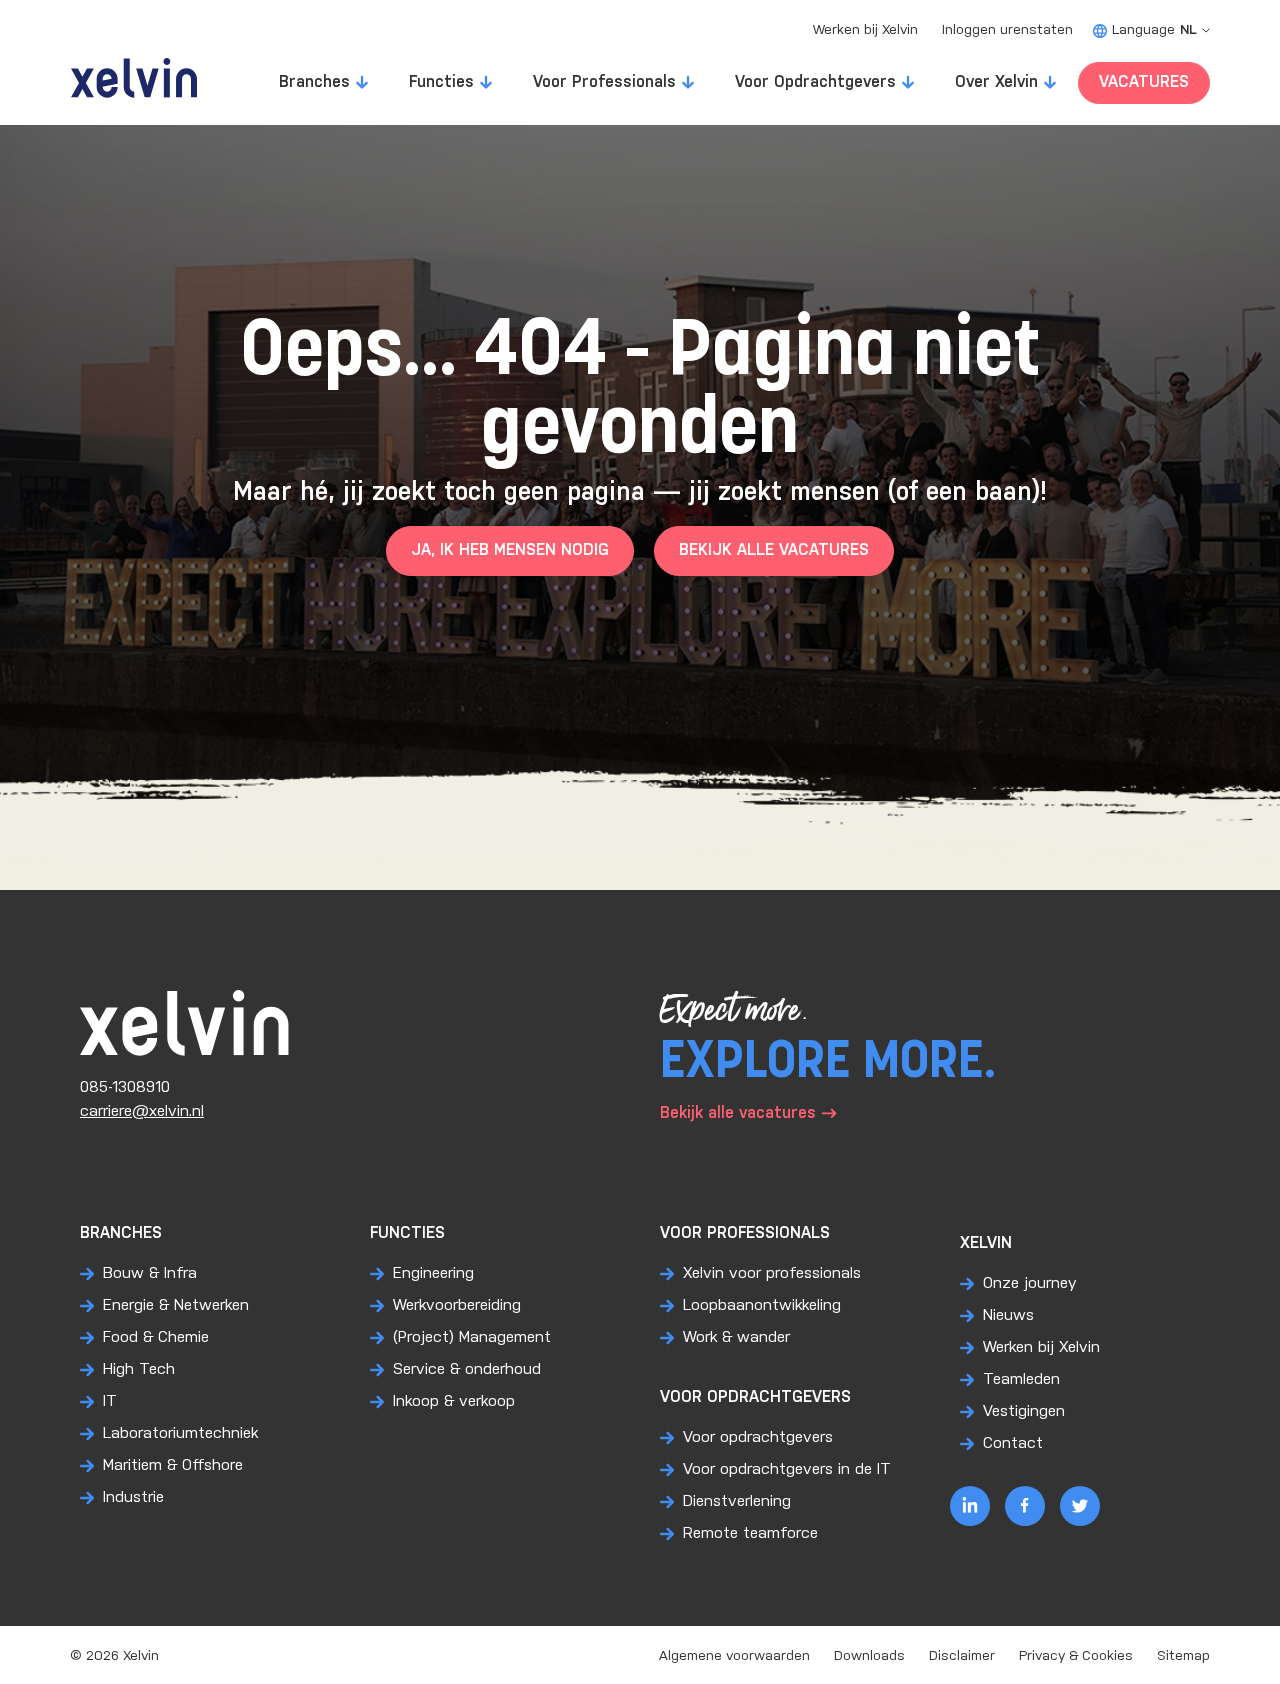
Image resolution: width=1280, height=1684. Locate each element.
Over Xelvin (996, 82)
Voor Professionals (604, 82)
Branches (314, 82)
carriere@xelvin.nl (142, 1111)
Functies (441, 82)
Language (1154, 30)
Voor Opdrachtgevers (815, 82)
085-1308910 (125, 1087)
